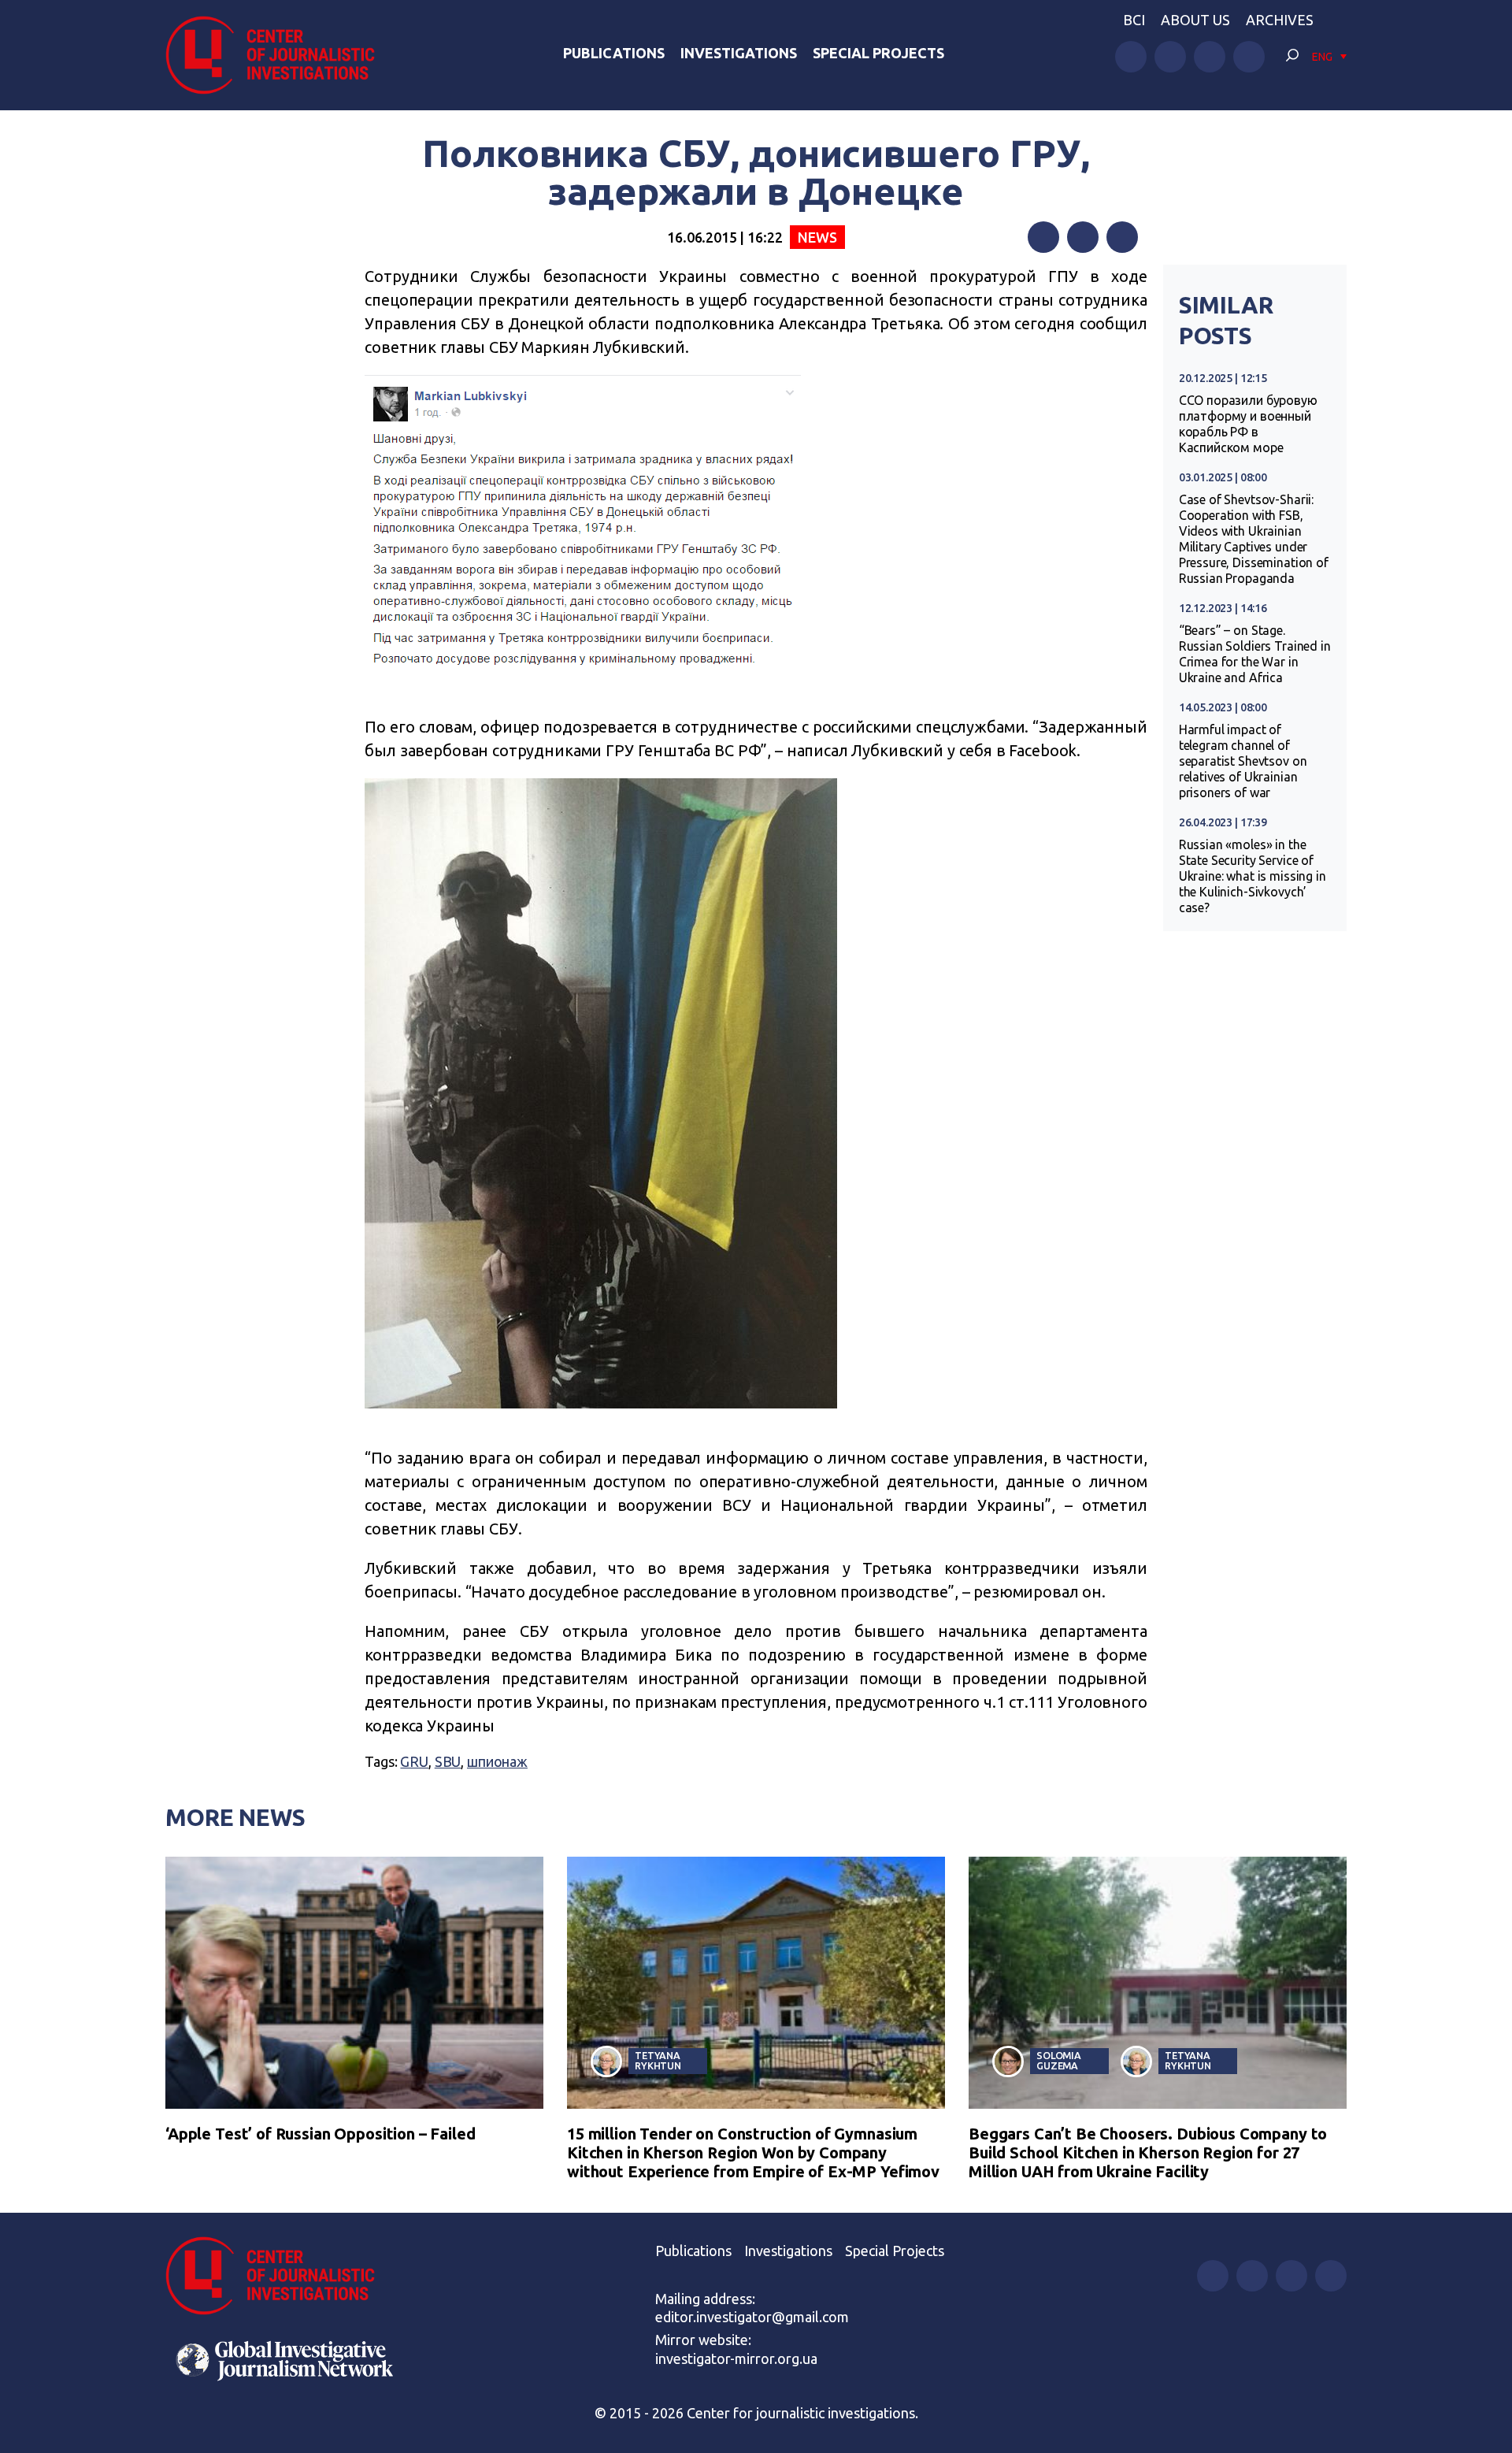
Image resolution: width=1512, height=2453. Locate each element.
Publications (614, 53)
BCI (1134, 20)
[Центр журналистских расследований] (279, 55)
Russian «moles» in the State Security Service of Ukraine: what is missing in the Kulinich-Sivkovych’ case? (1253, 876)
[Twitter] (1083, 237)
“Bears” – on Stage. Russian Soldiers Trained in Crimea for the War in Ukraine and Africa (1255, 654)
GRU (414, 1761)
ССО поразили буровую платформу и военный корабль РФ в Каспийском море (1248, 424)
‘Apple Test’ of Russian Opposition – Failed (321, 2134)
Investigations (739, 53)
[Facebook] (1043, 237)
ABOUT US (1195, 20)
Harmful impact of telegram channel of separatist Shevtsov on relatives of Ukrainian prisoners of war (1243, 761)
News (817, 237)
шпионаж (497, 1761)
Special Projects (878, 53)
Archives (1280, 20)
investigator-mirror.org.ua (736, 2358)
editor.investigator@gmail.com (752, 2317)
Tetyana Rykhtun (658, 2060)
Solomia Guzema (1059, 2060)
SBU (448, 1761)
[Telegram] (1122, 237)
